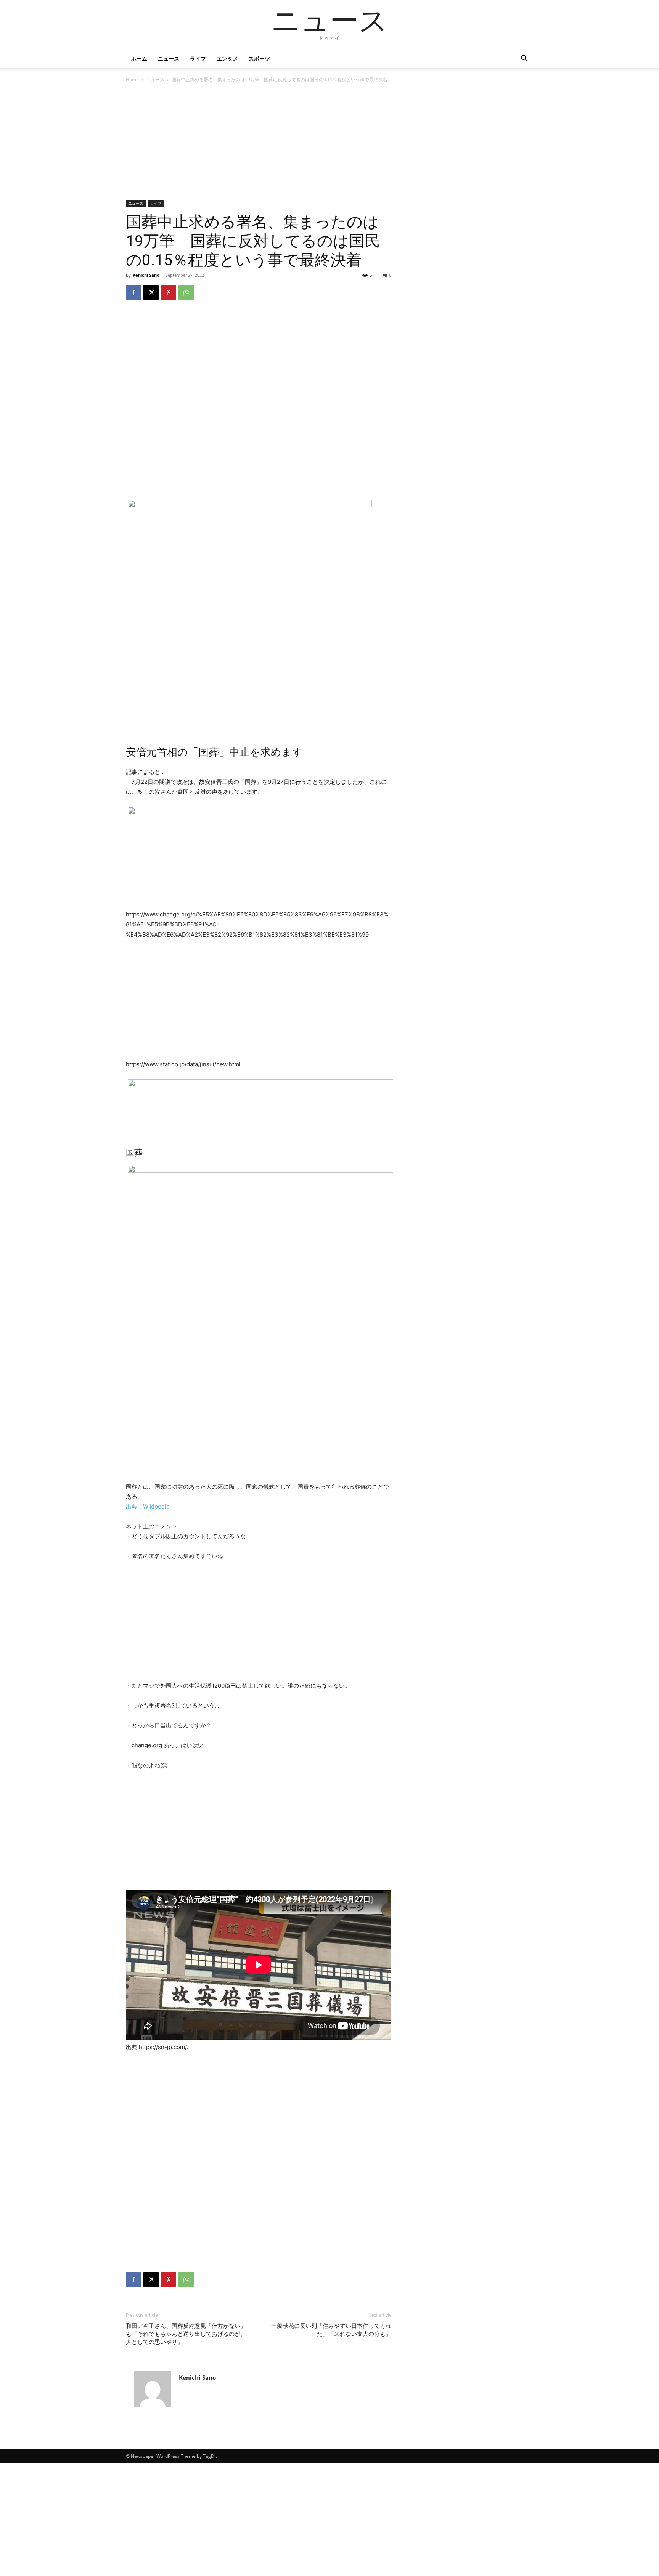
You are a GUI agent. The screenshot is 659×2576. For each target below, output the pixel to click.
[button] (524, 59)
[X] (151, 292)
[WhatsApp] (186, 292)
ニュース (169, 59)
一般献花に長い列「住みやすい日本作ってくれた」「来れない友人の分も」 (331, 2330)
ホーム (139, 59)
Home (132, 79)
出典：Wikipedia (148, 1506)
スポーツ (259, 59)
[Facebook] (133, 292)
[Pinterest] (169, 292)
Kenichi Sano (146, 275)
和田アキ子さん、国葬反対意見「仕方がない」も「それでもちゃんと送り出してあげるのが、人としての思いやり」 (186, 2334)
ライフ (198, 59)
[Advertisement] (259, 144)
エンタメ (227, 59)
